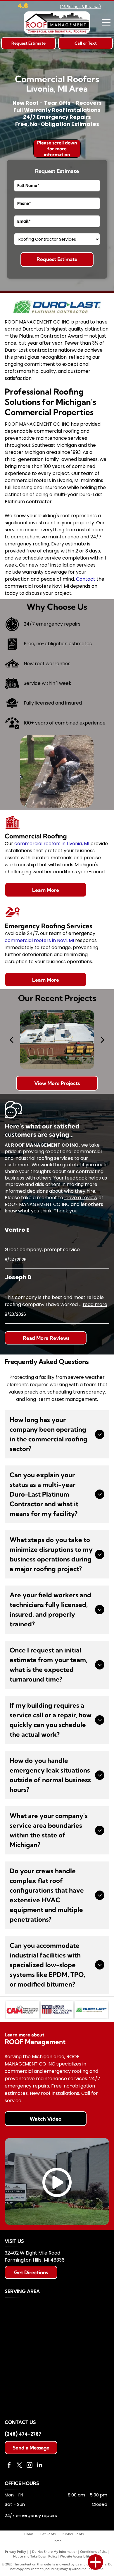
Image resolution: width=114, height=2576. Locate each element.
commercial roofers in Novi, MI (39, 940)
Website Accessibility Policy (80, 2556)
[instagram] (30, 2466)
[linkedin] (40, 2466)
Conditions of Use (94, 2551)
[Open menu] (106, 23)
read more (95, 1304)
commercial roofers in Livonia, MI (52, 844)
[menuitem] (32, 2534)
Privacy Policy (15, 2551)
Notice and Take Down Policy (35, 2556)
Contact (86, 579)
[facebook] (9, 2466)
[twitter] (19, 2466)
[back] (11, 1039)
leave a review (81, 1198)
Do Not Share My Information (55, 2551)
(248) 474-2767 (23, 2434)
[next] (103, 1039)
